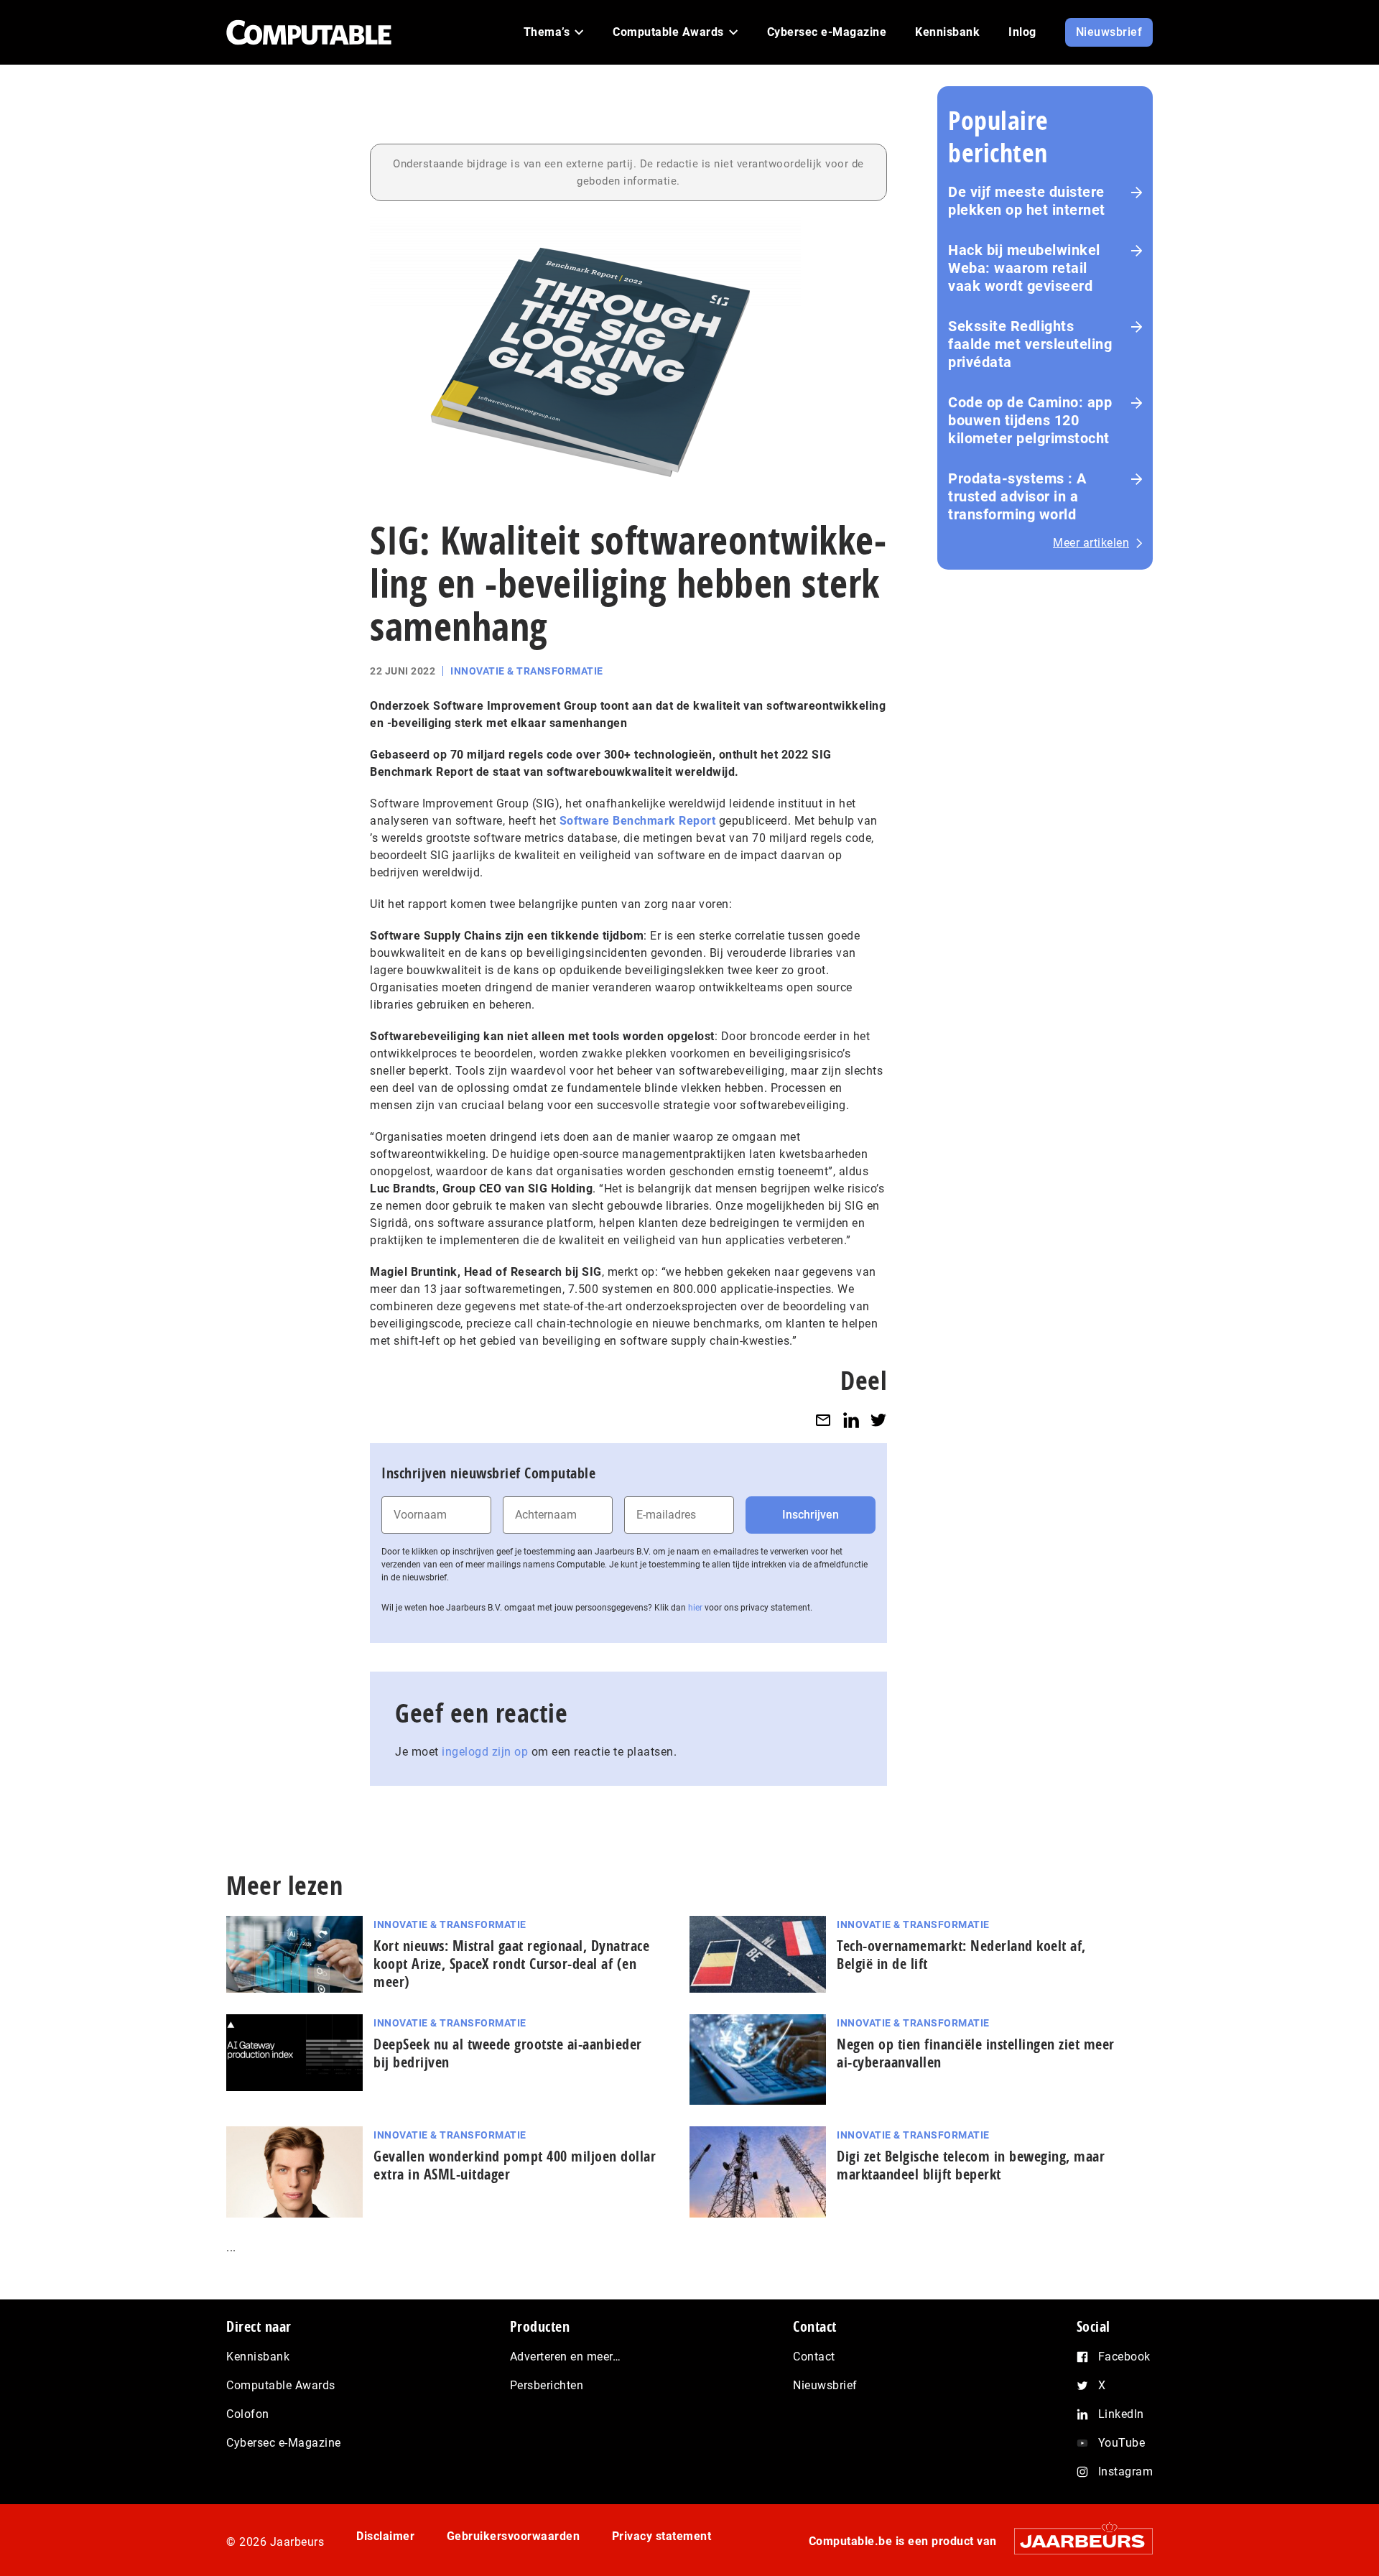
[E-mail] (823, 1420)
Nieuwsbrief (825, 2385)
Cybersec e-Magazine (284, 2443)
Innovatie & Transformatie (527, 671)
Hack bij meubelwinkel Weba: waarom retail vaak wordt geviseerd (1024, 268)
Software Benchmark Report (638, 821)
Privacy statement (662, 2536)
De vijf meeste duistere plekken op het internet (1027, 201)
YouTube (1122, 2443)
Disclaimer (385, 2536)
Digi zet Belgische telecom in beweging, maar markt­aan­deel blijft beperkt (971, 2165)
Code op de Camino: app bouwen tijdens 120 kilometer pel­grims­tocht (1030, 420)
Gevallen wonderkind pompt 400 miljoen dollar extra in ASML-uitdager (515, 2165)
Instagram (1126, 2471)
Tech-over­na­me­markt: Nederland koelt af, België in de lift (961, 1955)
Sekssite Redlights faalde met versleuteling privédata (1030, 344)
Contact (814, 2357)
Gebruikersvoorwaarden (514, 2536)
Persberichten (547, 2385)
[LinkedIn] (851, 1420)
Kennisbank (258, 2357)
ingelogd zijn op (485, 1752)
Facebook (1124, 2357)
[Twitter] (878, 1420)
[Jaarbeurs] (1076, 2541)
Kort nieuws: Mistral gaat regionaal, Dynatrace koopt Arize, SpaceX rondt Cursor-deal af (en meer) (511, 1964)
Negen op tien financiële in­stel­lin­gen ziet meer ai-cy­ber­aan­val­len (976, 2053)
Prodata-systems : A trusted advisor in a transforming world (1017, 496)
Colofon (248, 2414)
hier (695, 1608)
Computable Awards (281, 2385)
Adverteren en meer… (566, 2357)
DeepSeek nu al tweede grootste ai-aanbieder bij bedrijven (508, 2053)
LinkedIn (1121, 2414)
